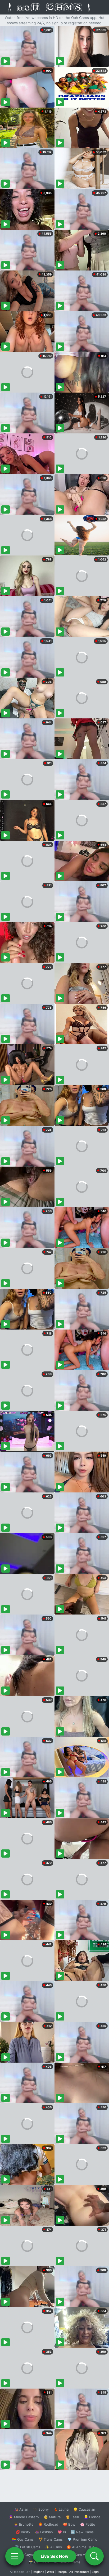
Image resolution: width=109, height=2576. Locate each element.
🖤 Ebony (41, 2509)
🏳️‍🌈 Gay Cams (23, 2539)
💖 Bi (62, 2532)
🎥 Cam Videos (82, 2555)
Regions (38, 2572)
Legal (96, 2572)
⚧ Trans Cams (51, 2539)
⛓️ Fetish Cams (28, 2547)
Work (50, 2572)
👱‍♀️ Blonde (92, 2517)
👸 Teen (72, 2517)
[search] (94, 2556)
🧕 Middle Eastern (24, 2517)
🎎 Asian (21, 2509)
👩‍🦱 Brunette (24, 2524)
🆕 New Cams (82, 2532)
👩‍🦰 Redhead (48, 2524)
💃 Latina (61, 2509)
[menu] (15, 2556)
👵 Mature (52, 2517)
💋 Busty (23, 2532)
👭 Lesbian (44, 2532)
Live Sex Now (55, 2556)
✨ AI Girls (53, 2547)
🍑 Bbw (69, 2524)
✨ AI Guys (24, 2555)
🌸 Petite (88, 2524)
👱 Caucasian (84, 2509)
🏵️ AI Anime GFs (80, 2547)
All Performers (79, 2572)
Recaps (62, 2572)
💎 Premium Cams (82, 2539)
